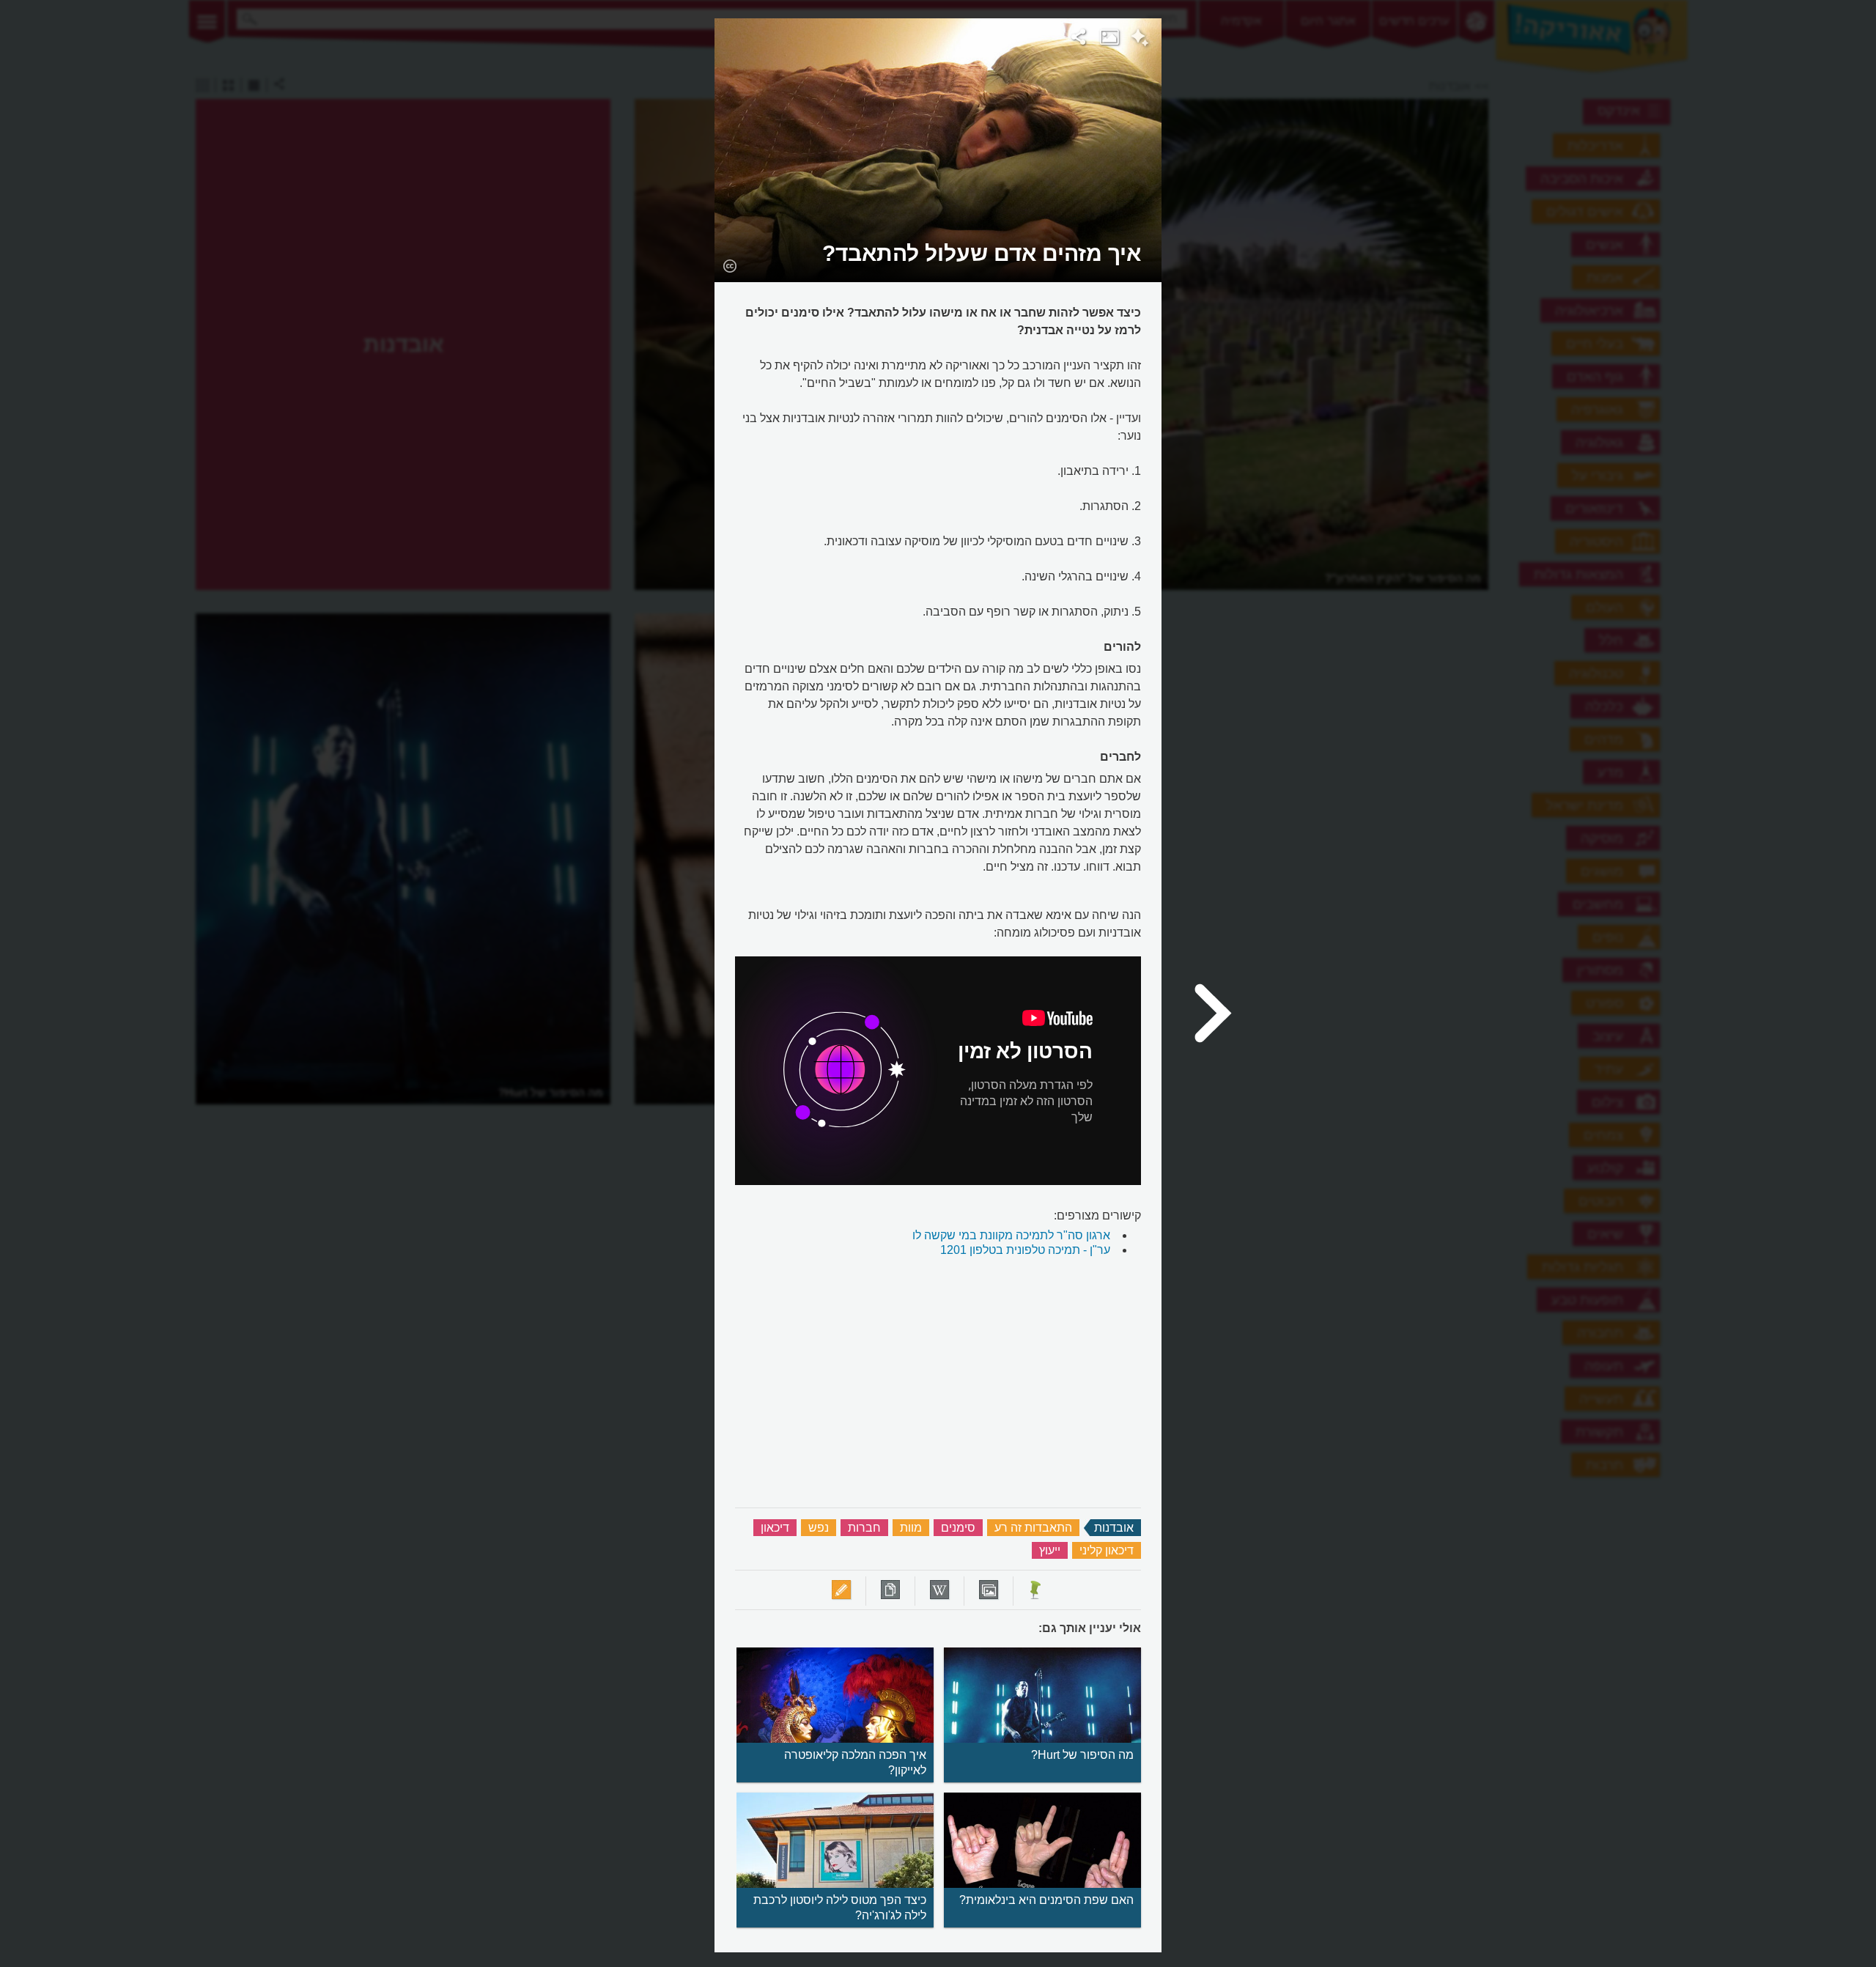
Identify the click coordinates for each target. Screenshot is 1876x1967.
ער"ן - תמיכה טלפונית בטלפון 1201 (1025, 1250)
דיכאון (775, 1528)
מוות (911, 1528)
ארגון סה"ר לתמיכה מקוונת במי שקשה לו (1011, 1235)
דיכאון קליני (1107, 1550)
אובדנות (1114, 1528)
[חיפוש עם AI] (1140, 40)
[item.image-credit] (730, 265)
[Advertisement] (1351, 238)
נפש (819, 1528)
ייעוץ (1050, 1550)
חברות (864, 1528)
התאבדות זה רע (1033, 1528)
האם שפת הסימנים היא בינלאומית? (1046, 1900)
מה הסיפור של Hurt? (1082, 1755)
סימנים (958, 1528)
